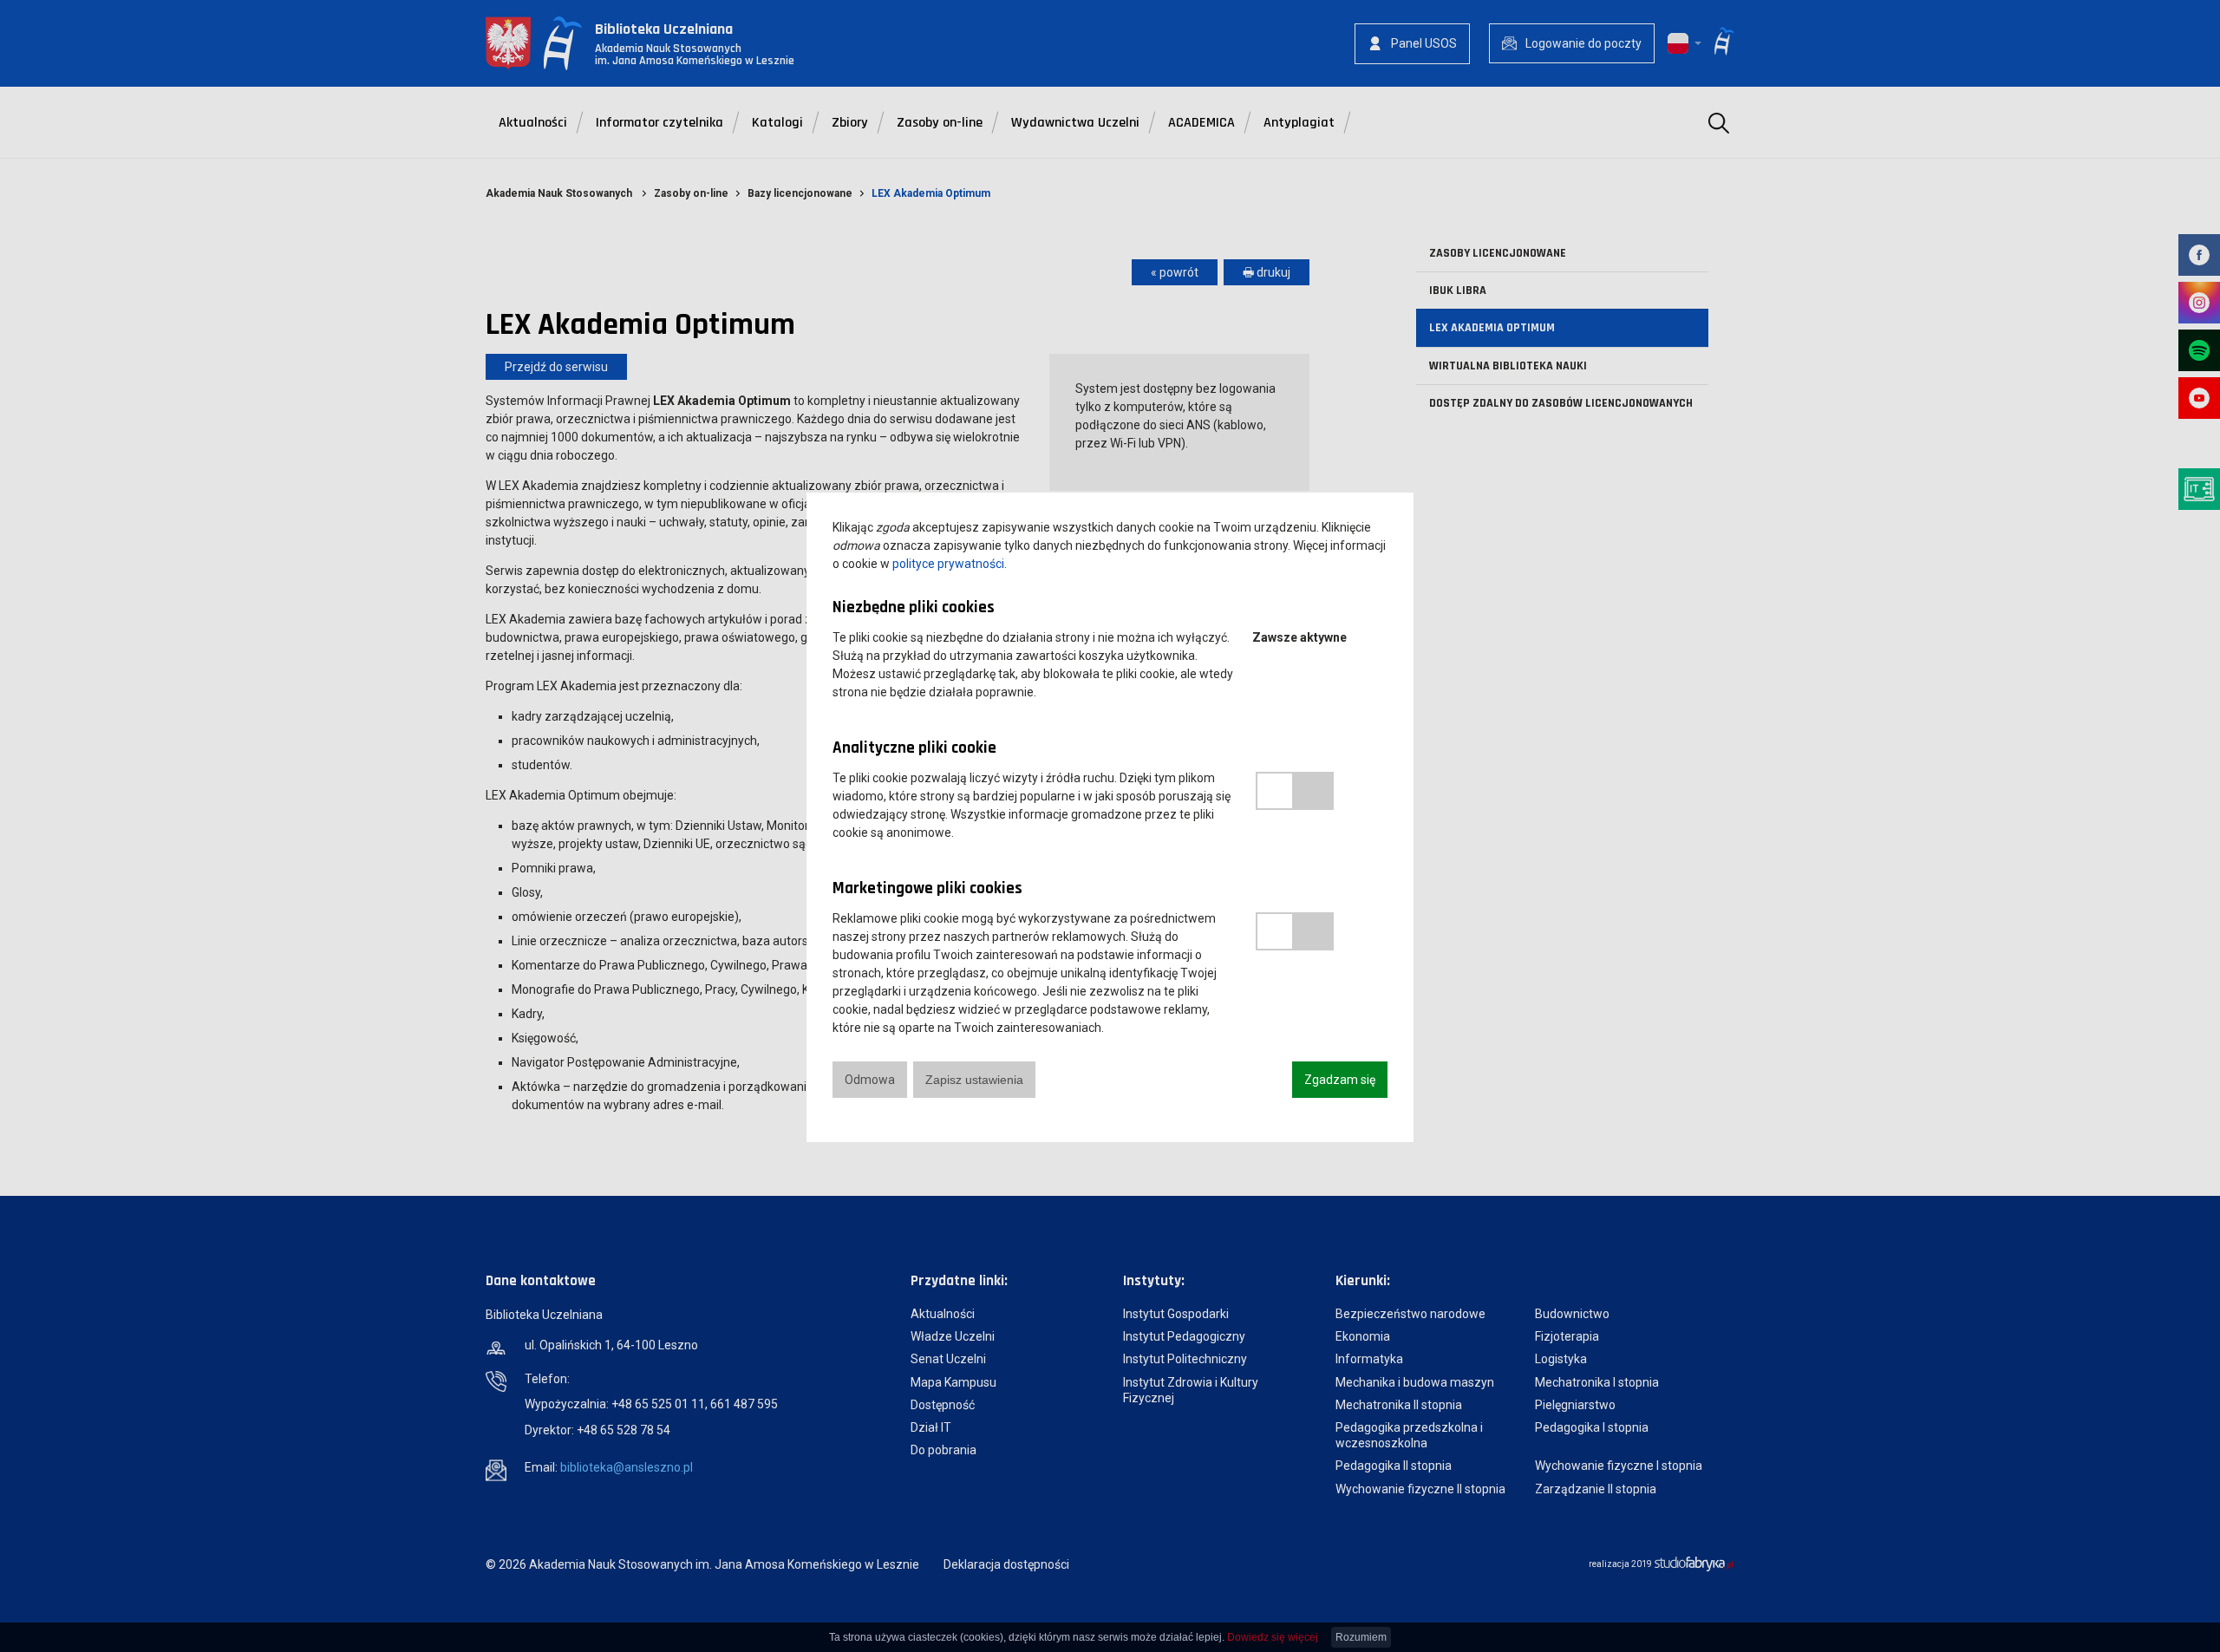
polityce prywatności (948, 564)
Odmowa (870, 1080)
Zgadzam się (1340, 1080)
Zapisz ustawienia (974, 1080)
